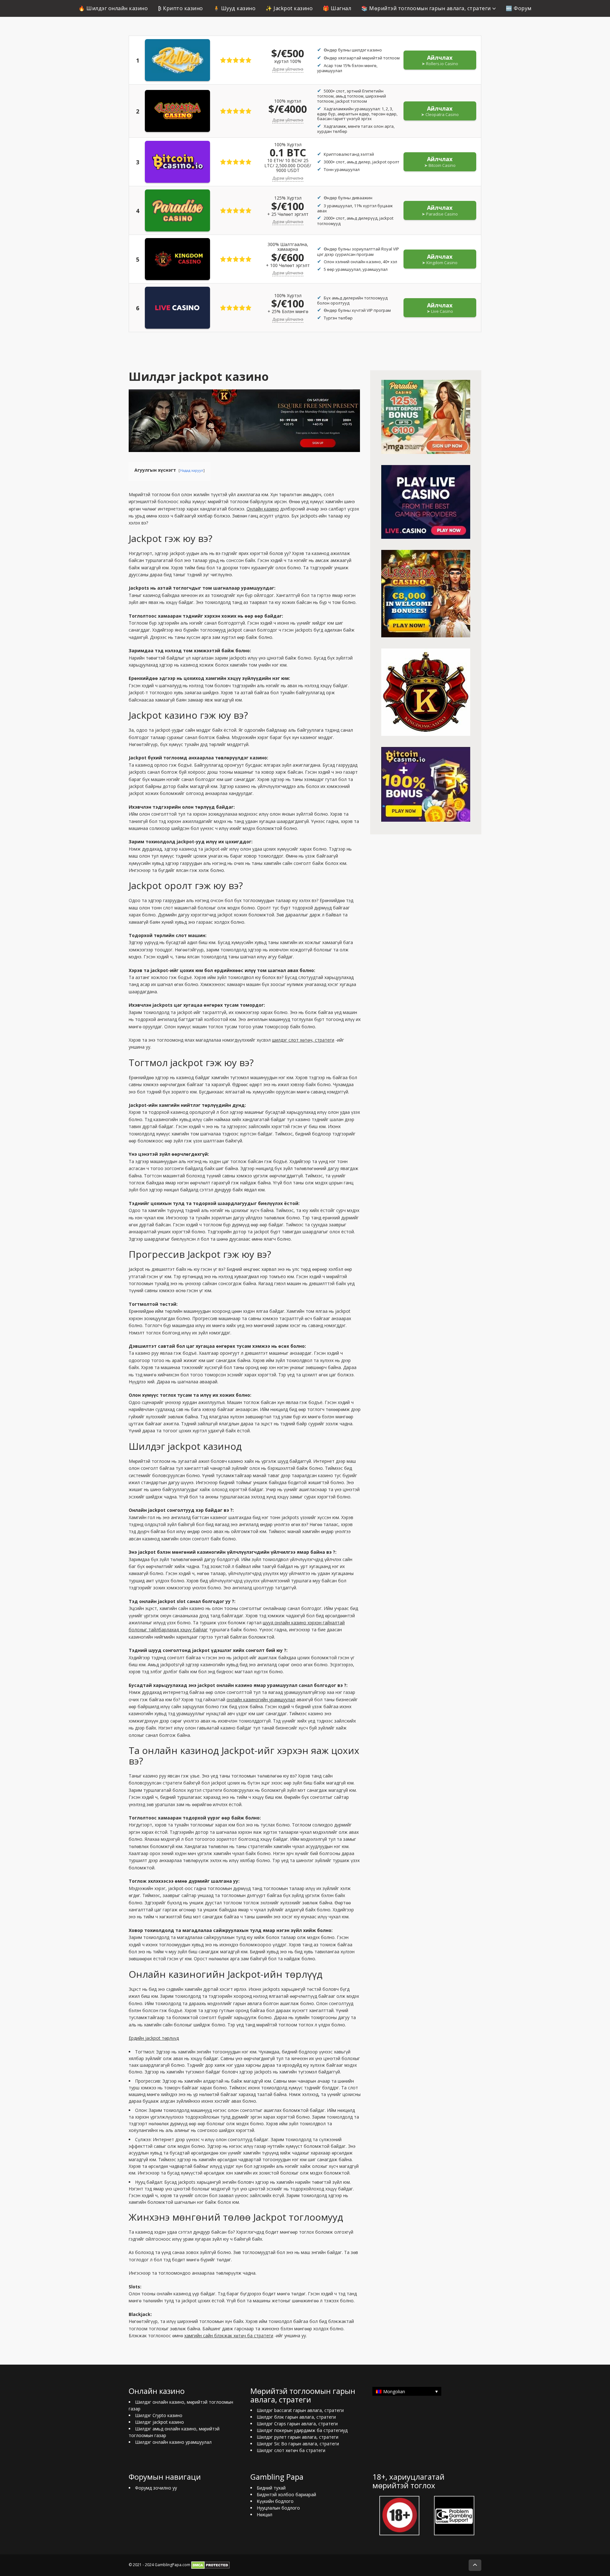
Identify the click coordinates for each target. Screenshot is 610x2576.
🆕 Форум (519, 8)
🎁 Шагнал (337, 8)
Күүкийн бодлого (275, 2501)
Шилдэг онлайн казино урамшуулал (173, 2442)
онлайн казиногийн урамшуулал (261, 1699)
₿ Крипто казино (180, 8)
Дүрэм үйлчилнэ (288, 69)
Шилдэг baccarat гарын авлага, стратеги (300, 2410)
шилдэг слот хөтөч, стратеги (303, 1040)
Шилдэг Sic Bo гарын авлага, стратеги (298, 2444)
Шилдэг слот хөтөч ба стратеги (291, 2450)
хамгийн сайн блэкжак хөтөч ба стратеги (229, 2336)
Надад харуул (192, 470)
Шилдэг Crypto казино (159, 2415)
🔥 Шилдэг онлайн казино (113, 8)
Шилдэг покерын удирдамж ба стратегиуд (302, 2430)
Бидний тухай (271, 2488)
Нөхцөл (264, 2514)
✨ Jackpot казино (289, 8)
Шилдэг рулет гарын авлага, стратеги (298, 2437)
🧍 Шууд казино (234, 8)
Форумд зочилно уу (156, 2488)
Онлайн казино (263, 509)
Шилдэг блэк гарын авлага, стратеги (296, 2417)
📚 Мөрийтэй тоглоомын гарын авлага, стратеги (426, 8)
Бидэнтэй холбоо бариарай (286, 2494)
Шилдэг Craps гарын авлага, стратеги (297, 2424)
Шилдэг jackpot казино (159, 2422)
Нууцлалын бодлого (278, 2508)
